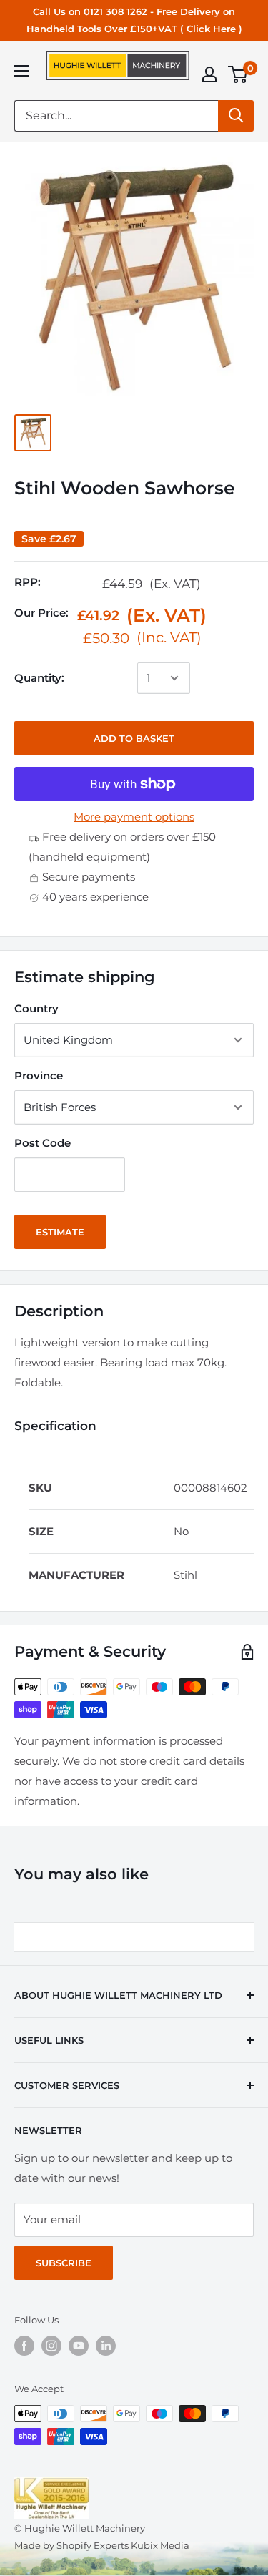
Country (36, 1008)
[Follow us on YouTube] (79, 2346)
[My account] (209, 74)
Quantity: (39, 678)
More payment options (134, 817)
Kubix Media (160, 2545)
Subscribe (64, 2263)
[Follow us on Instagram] (51, 2346)
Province (39, 1076)
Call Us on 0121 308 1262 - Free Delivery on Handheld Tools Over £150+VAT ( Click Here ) (134, 20)
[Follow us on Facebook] (24, 2346)
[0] (238, 74)
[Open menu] (21, 71)
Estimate (60, 1232)
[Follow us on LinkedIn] (106, 2346)
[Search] (236, 116)
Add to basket (134, 738)
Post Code (43, 1143)
